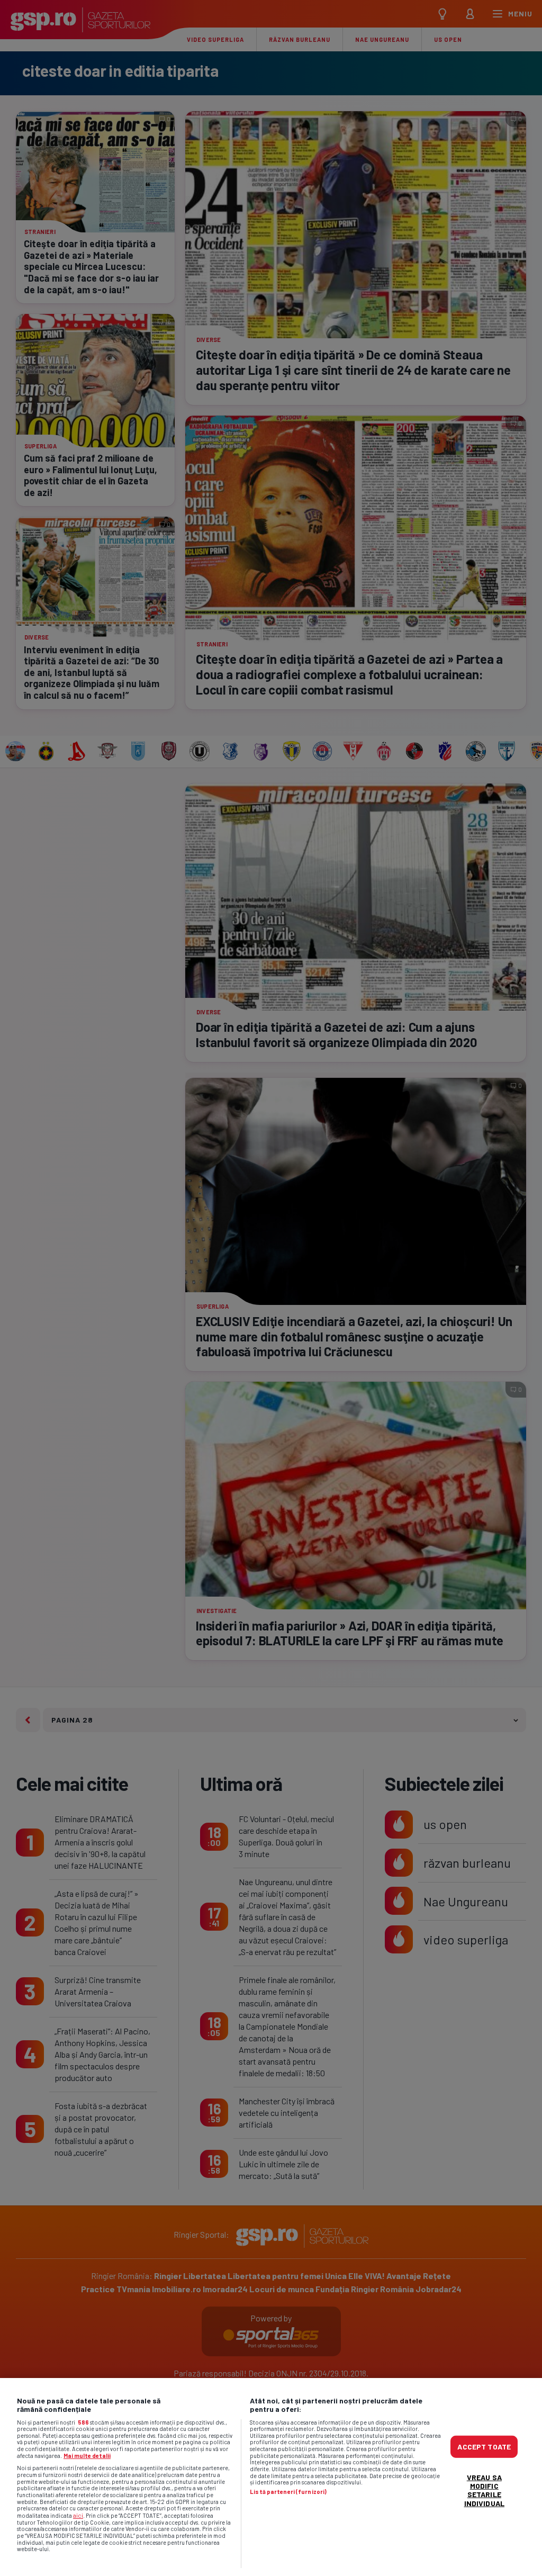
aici (78, 2515)
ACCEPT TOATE (484, 2447)
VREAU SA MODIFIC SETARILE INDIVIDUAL (484, 2490)
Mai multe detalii (87, 2456)
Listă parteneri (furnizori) (288, 2492)
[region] (271, 2477)
